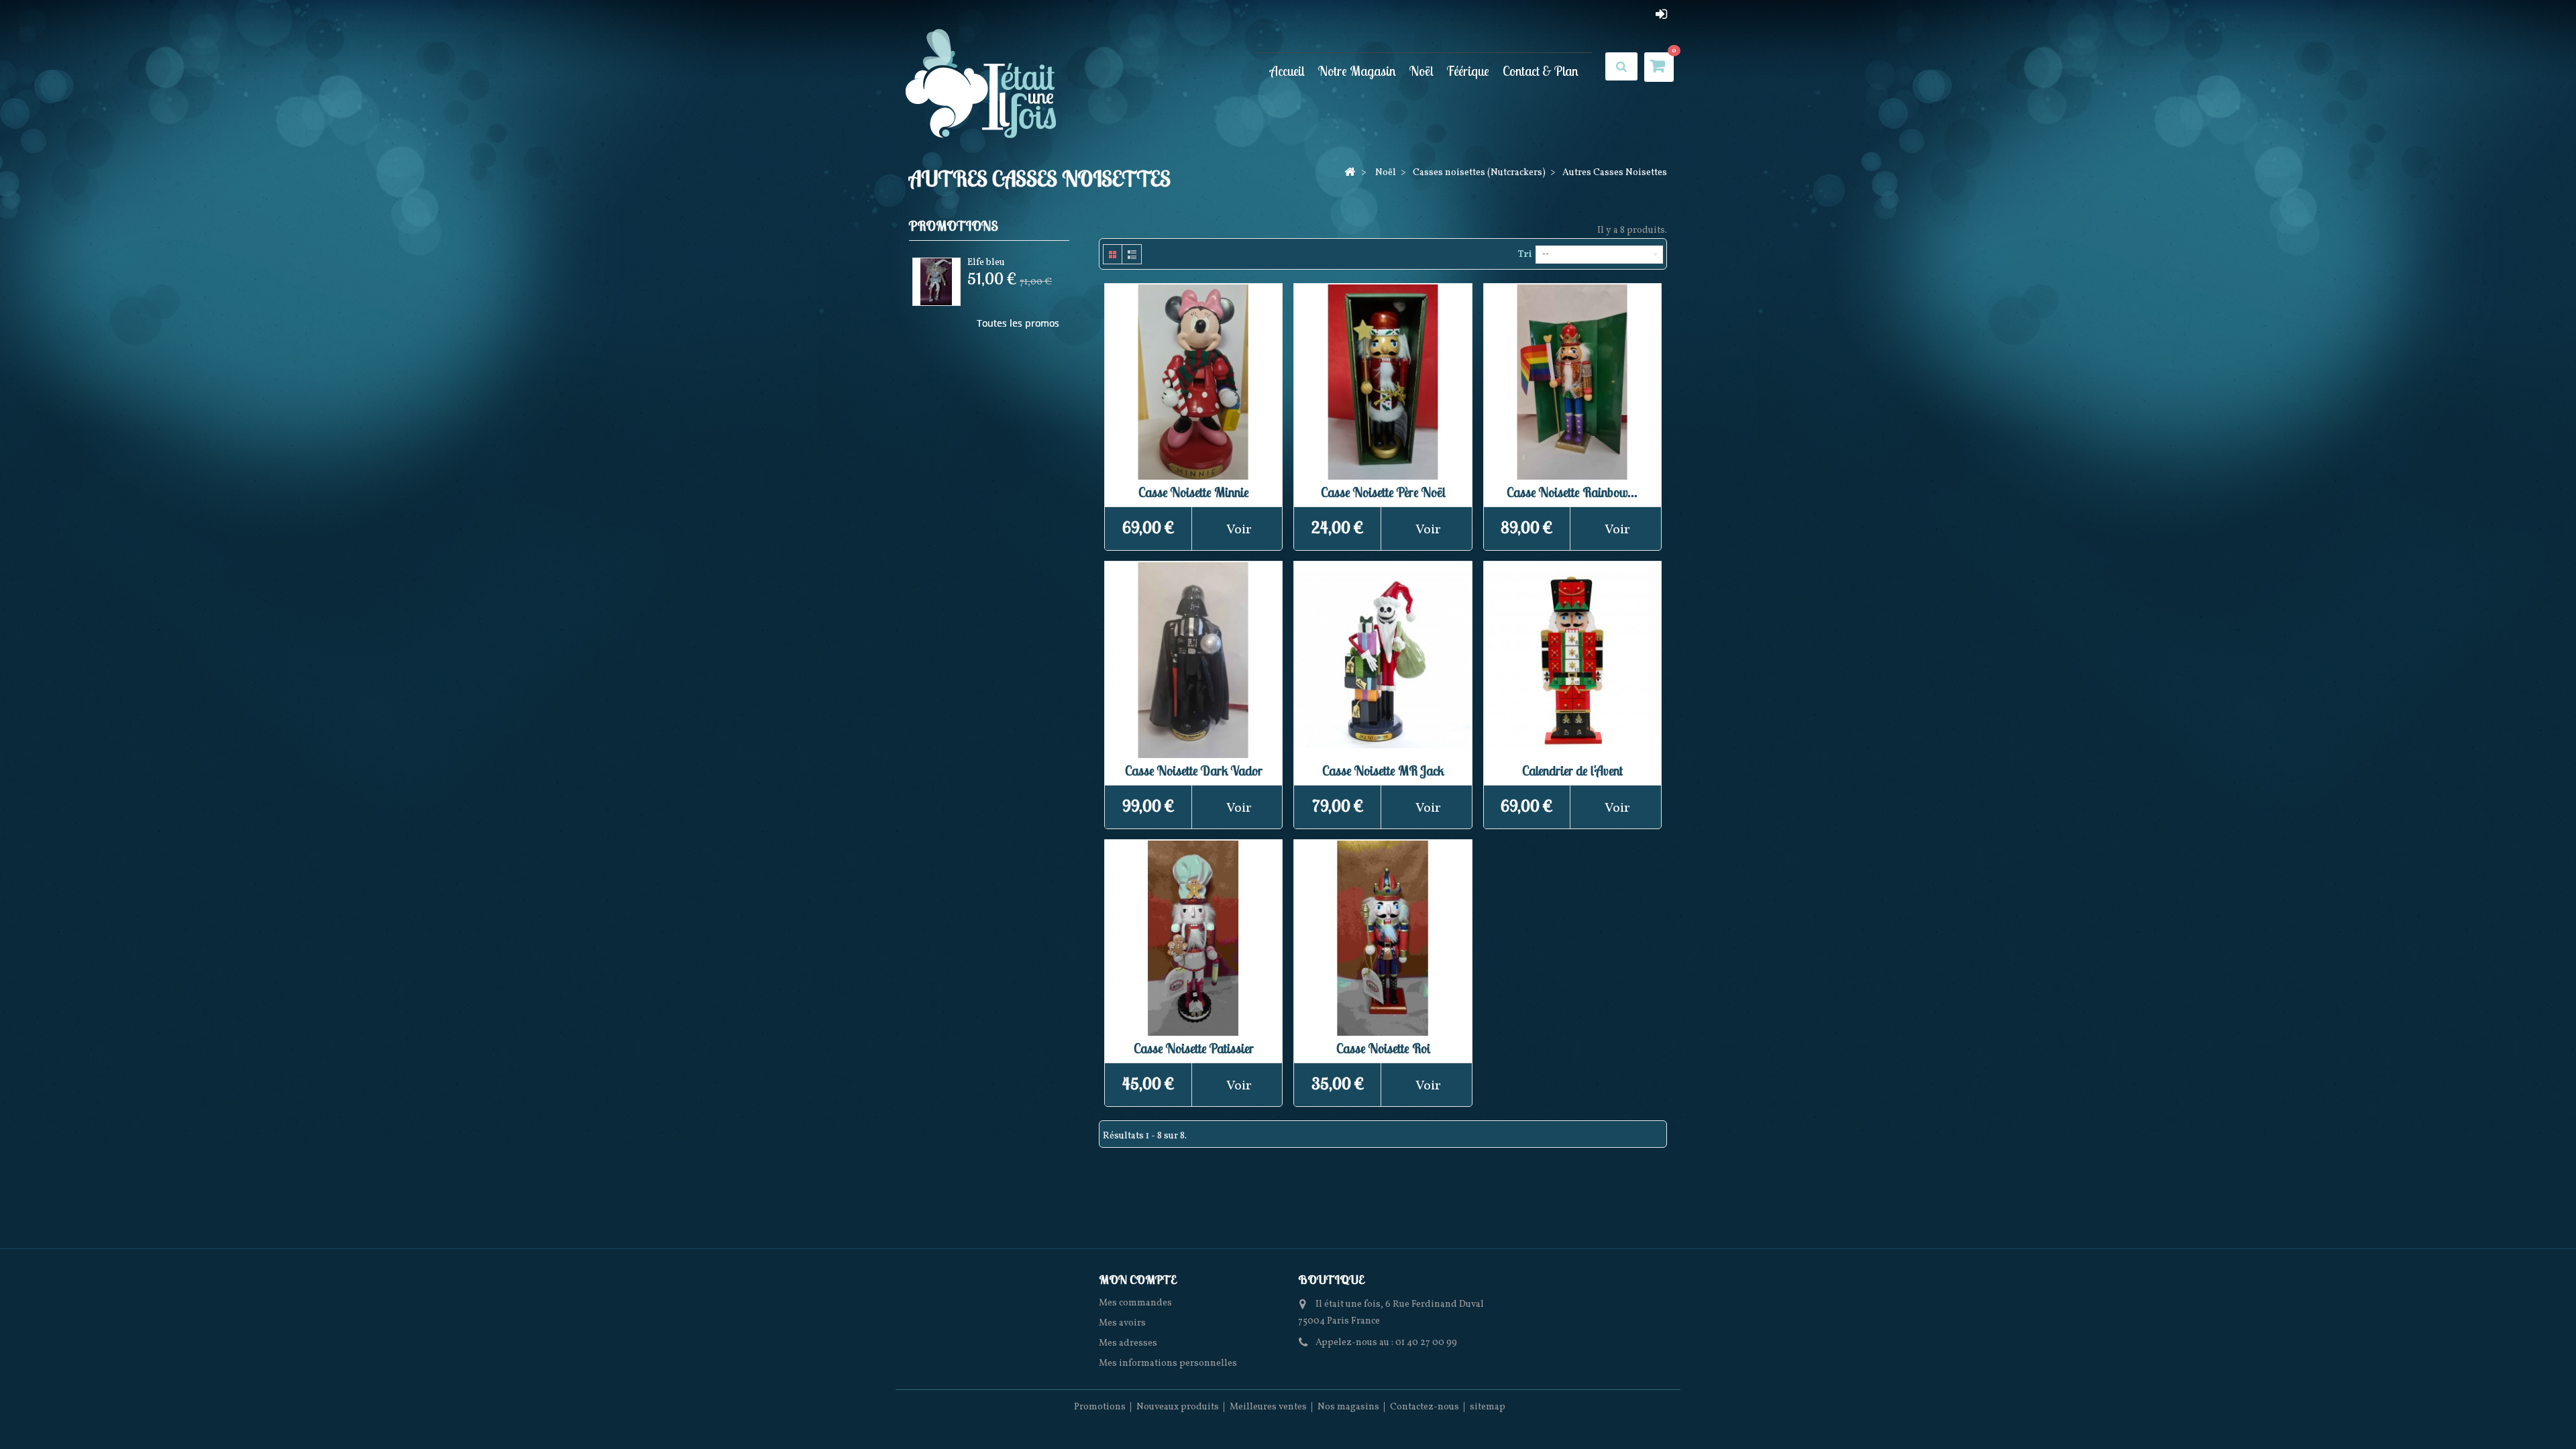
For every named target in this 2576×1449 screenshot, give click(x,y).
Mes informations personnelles (1168, 1363)
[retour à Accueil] (1350, 173)
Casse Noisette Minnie (1194, 492)
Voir (1239, 530)
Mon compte (1137, 1280)
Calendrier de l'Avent (1572, 770)
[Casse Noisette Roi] (1383, 938)
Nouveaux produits (1178, 1407)
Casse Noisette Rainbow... (1572, 492)
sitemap (1488, 1407)
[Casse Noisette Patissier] (1193, 938)
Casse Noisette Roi (1383, 1048)
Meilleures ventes (1268, 1407)
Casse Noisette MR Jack (1383, 770)
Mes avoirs (1122, 1323)
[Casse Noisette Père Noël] (1383, 382)
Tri (1524, 255)
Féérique (1468, 71)
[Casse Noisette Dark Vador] (1193, 660)
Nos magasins (1348, 1407)
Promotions (954, 226)
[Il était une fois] (981, 85)
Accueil (1287, 71)
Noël (1421, 71)
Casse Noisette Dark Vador (1194, 770)
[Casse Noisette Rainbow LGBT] (1572, 382)
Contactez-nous (1425, 1407)
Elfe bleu (986, 263)
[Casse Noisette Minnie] (1193, 382)
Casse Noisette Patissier (1194, 1048)
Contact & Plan (1541, 71)
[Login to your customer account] (1661, 14)
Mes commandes (1135, 1303)
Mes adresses (1128, 1343)
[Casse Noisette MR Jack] (1383, 660)
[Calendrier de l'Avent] (1572, 660)
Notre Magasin (1357, 71)
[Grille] (1113, 254)
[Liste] (1132, 254)
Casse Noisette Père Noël (1383, 492)
